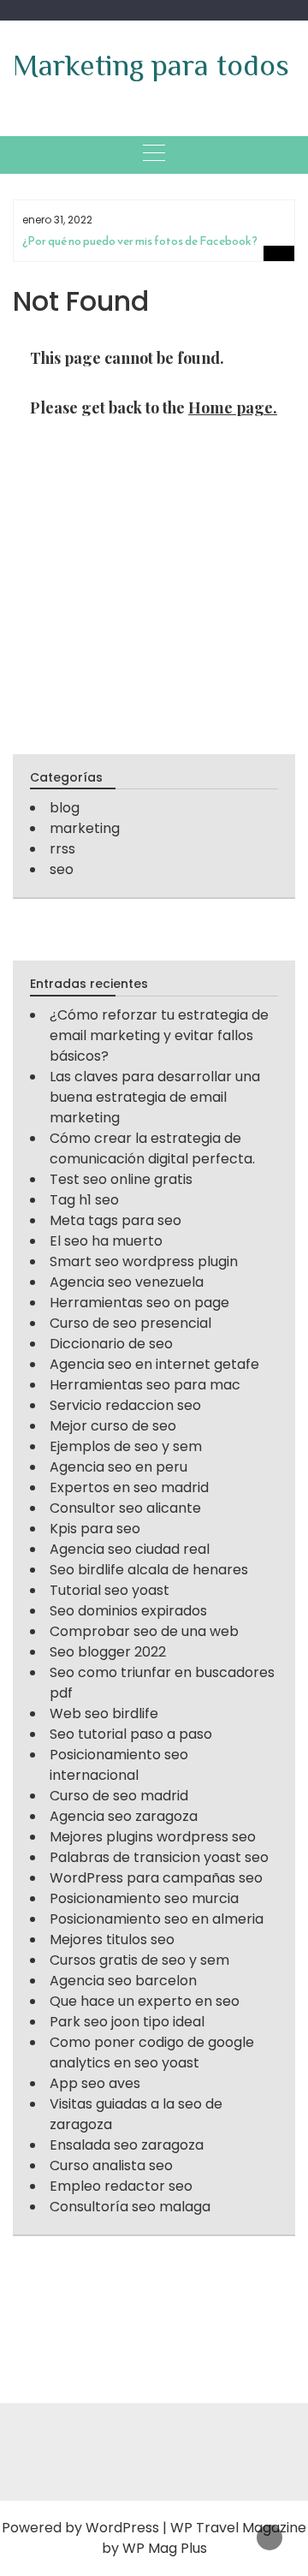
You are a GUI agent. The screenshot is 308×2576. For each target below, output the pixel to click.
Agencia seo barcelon (123, 1981)
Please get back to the (154, 408)
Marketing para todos (151, 65)
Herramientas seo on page (139, 1303)
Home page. (233, 408)
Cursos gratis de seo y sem (139, 1960)
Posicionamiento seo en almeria (157, 1919)
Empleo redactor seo (121, 2186)
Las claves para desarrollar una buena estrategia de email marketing (155, 1097)
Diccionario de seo (111, 1344)
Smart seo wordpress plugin (144, 1261)
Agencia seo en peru (118, 1467)
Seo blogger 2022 (108, 1652)
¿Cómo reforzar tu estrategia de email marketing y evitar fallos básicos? (159, 1035)
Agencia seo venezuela (127, 1282)
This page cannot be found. (127, 358)
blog (65, 808)
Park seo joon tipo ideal (127, 2022)
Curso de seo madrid (119, 1796)
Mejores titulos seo (112, 1939)
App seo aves (95, 2083)
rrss (62, 849)
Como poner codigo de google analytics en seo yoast (152, 2052)
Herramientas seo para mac (145, 1385)
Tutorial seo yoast (110, 1590)
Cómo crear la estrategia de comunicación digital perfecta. (152, 1148)
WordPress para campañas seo (156, 1878)
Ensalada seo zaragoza (127, 2145)
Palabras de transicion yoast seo (159, 1857)
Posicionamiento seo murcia (144, 1898)
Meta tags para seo (115, 1220)
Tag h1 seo (84, 1200)
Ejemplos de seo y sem (126, 1446)
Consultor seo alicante (125, 1508)
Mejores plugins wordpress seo (153, 1837)
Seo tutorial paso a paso (131, 1734)
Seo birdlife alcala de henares (149, 1570)
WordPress (122, 2528)
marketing (85, 828)
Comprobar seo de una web (144, 1631)
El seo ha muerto (106, 1241)
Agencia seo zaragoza (124, 1816)
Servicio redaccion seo (125, 1405)
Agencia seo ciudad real (130, 1549)
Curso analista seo (111, 2166)
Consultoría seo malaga (130, 2207)
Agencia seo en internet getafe (154, 1364)
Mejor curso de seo (113, 1426)
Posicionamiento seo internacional (119, 1765)
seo (62, 869)
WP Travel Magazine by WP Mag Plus (204, 2538)
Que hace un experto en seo (145, 2001)
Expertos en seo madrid (129, 1487)
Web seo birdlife (104, 1713)
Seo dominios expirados (128, 1611)
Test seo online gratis (121, 1179)
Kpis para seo (95, 1529)
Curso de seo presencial (130, 1323)
